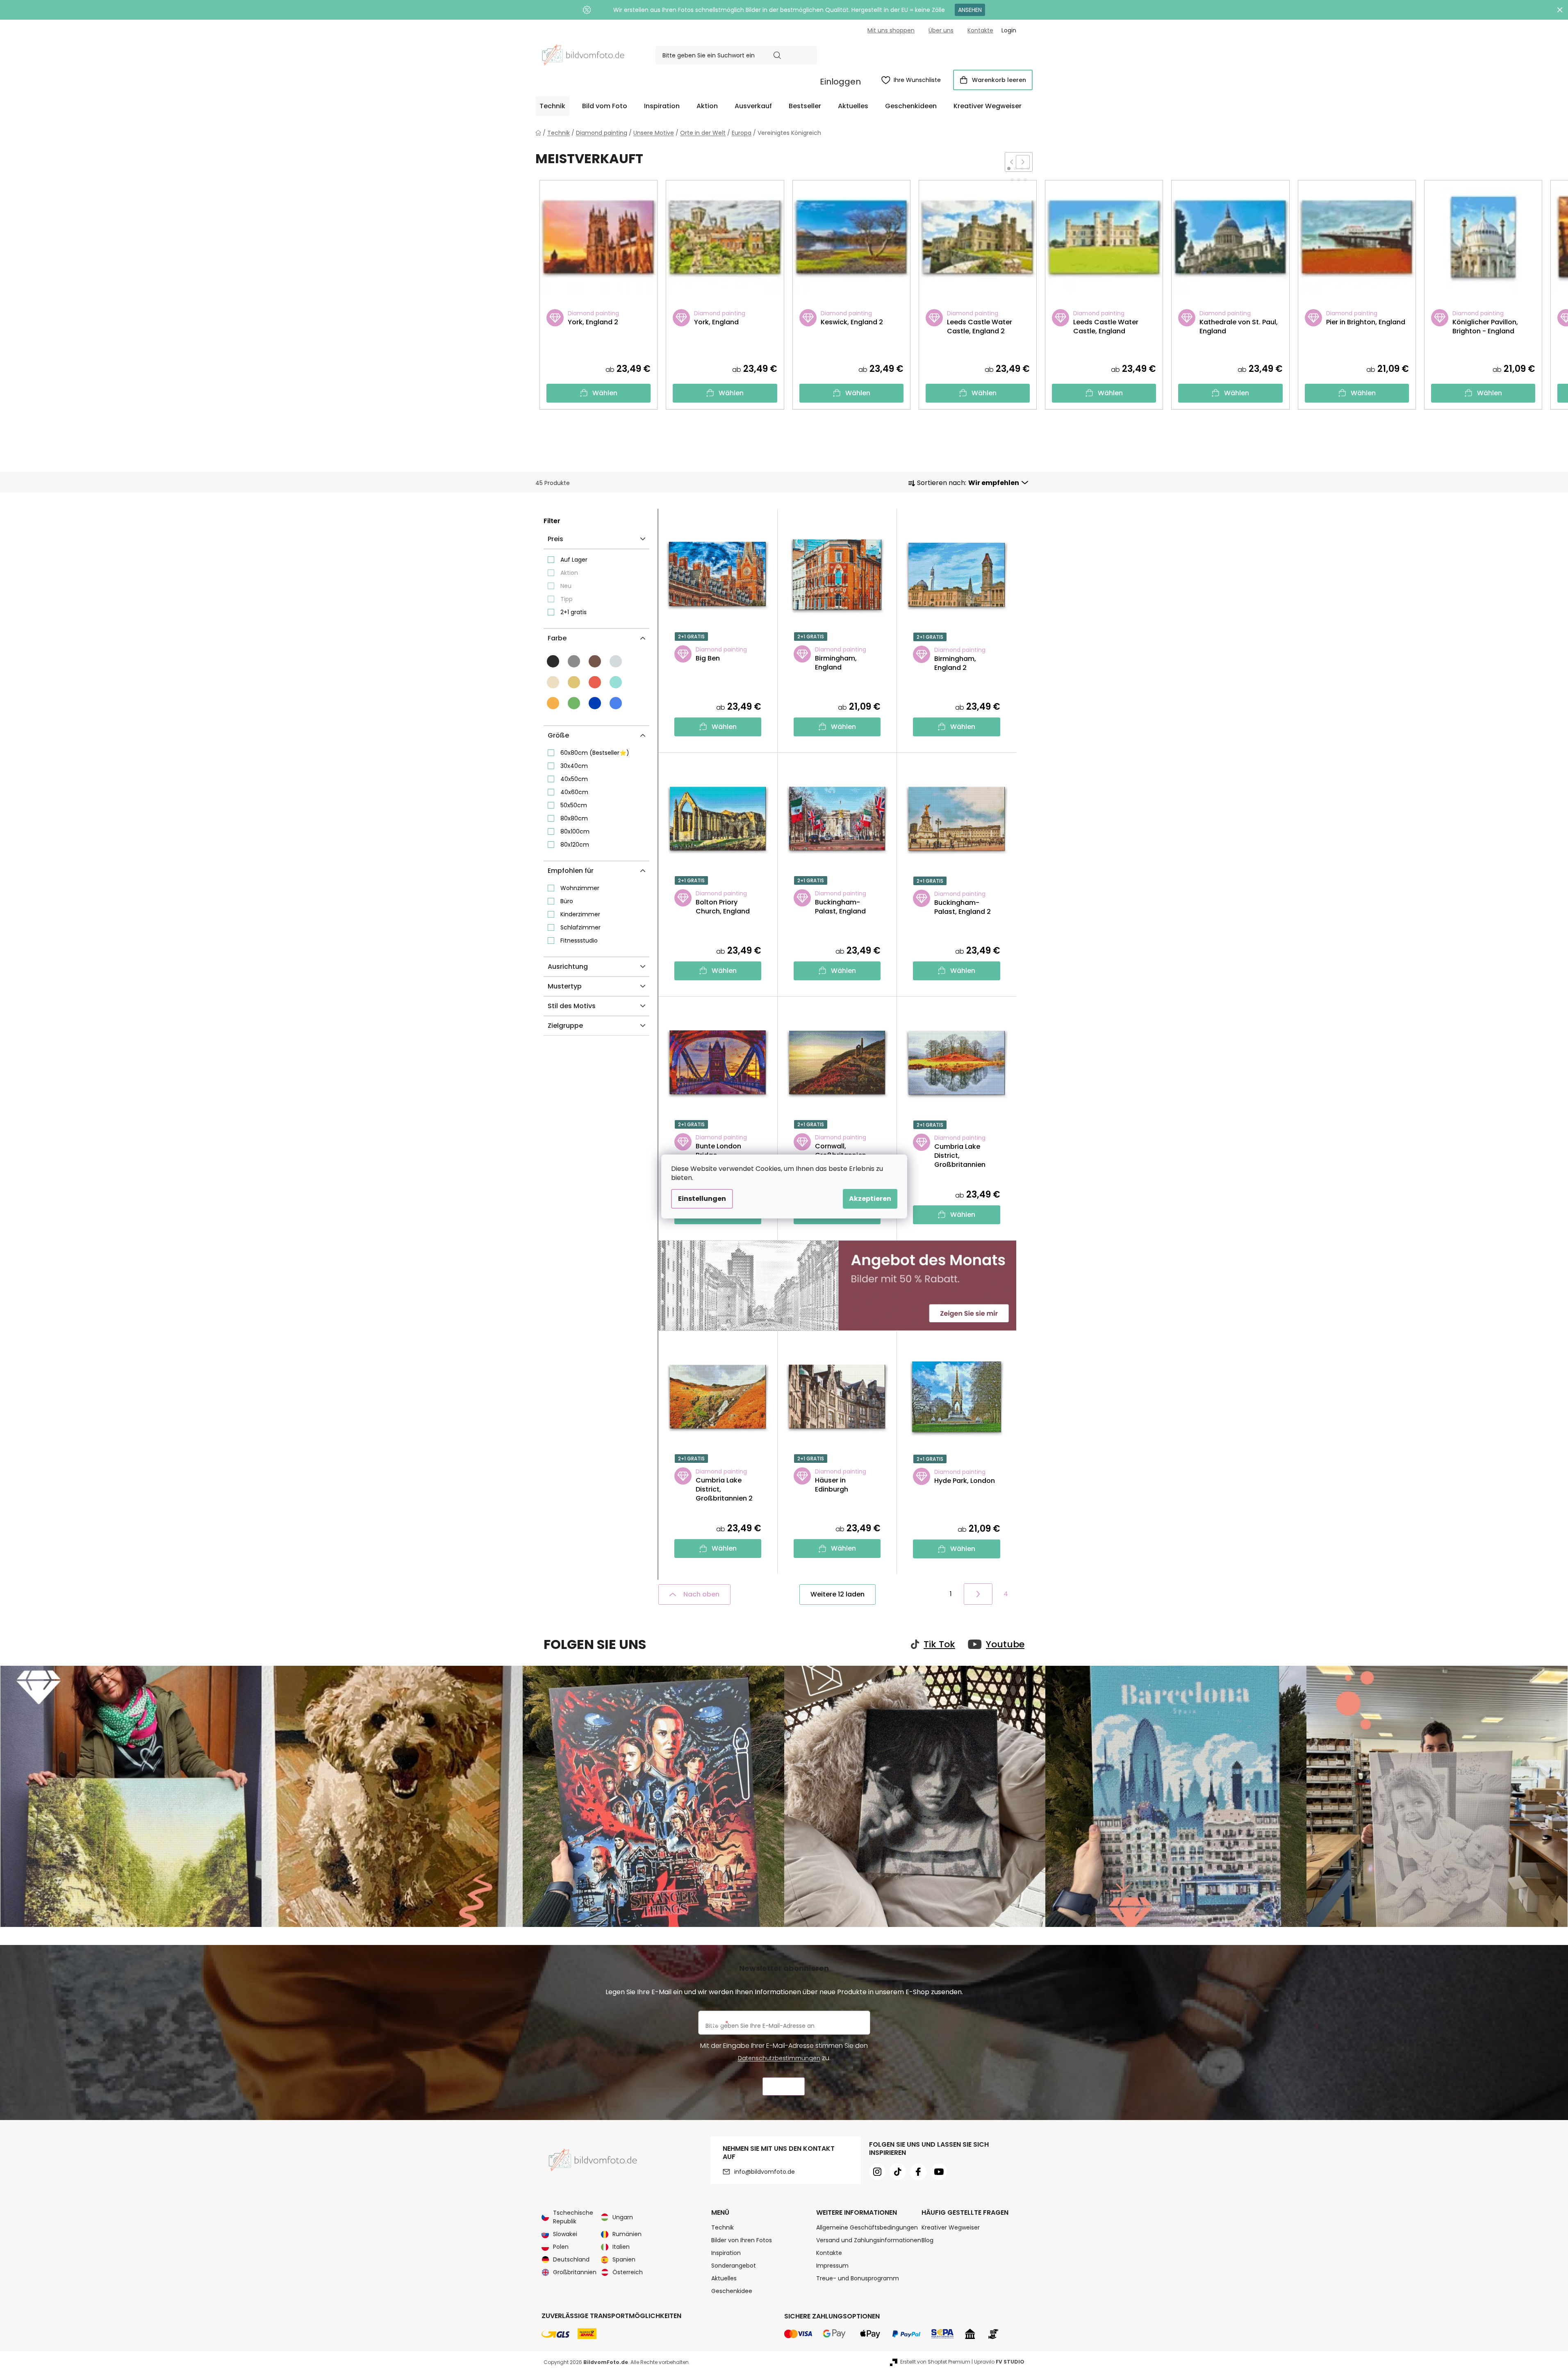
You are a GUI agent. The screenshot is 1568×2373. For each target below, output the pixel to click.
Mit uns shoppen (891, 30)
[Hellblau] (616, 703)
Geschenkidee (732, 2291)
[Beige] (574, 682)
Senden (784, 2087)
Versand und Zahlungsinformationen (869, 2240)
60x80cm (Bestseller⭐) (595, 753)
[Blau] (595, 703)
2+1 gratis (573, 612)
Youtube (1005, 1644)
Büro (567, 901)
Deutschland (571, 2259)
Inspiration (726, 2253)
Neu (566, 586)
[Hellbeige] (553, 682)
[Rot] (595, 682)
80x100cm (575, 831)
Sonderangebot (734, 2266)
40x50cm (574, 779)
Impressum (832, 2266)
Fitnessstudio (579, 941)
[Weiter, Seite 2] (978, 1594)
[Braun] (595, 661)
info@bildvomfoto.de (765, 2172)
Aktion (569, 573)
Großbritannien (575, 2272)
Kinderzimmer (580, 914)
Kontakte (980, 30)
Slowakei (565, 2234)
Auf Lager (574, 560)
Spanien (624, 2259)
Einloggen (840, 82)
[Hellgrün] (574, 703)
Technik (723, 2227)
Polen (561, 2247)
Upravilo (999, 2362)
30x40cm (574, 766)
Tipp (567, 599)
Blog (927, 2240)
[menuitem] (552, 106)
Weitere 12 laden (837, 1594)
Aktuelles (724, 2278)
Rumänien (627, 2234)
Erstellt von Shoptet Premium (935, 2362)
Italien (621, 2247)
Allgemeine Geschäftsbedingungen (867, 2227)
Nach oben (701, 1594)
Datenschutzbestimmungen (779, 2058)
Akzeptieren (870, 1199)
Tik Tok (939, 1644)
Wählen (605, 393)
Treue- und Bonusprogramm (858, 2278)
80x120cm (575, 845)
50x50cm (574, 805)
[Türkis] (616, 682)
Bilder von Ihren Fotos (742, 2240)
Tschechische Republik (573, 2217)
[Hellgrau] (616, 661)
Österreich (628, 2272)
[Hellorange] (553, 703)
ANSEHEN (970, 10)
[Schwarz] (553, 661)
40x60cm (574, 792)
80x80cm (574, 818)
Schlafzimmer (580, 927)
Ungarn (623, 2217)
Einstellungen (702, 1199)
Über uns (941, 30)
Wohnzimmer (580, 888)
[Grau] (574, 661)
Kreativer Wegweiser (951, 2227)
